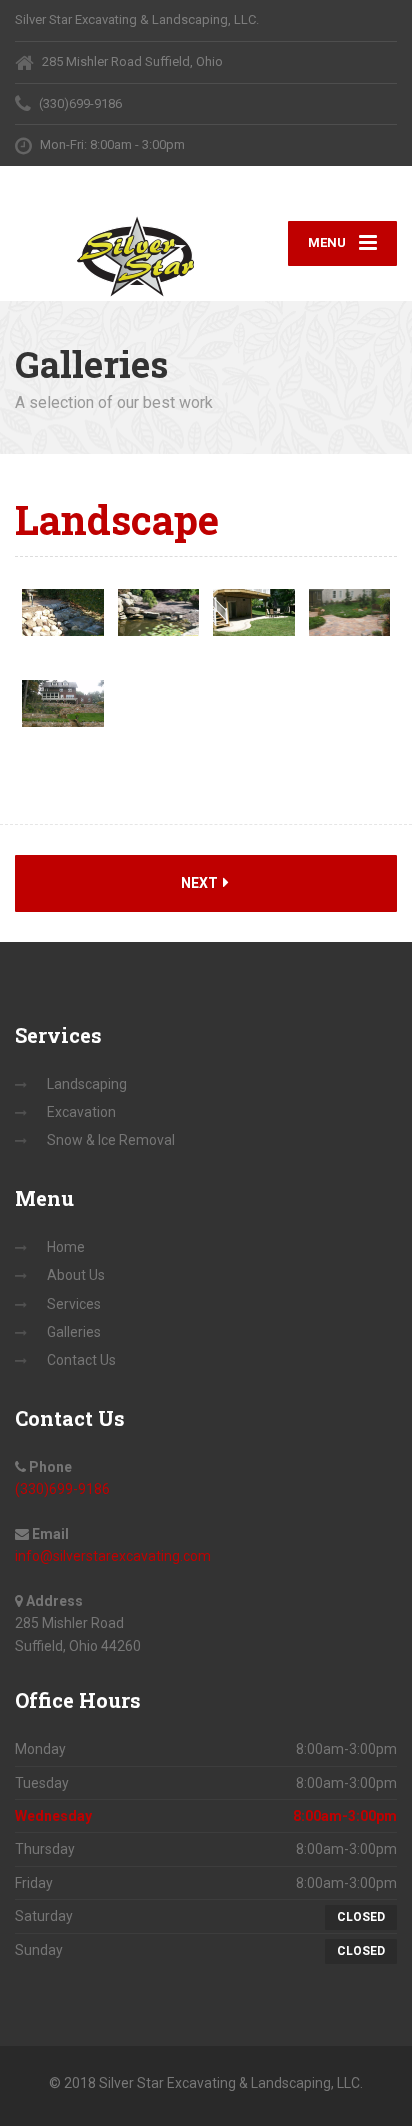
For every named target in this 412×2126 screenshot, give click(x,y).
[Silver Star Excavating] (110, 256)
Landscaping (87, 1084)
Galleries (74, 1332)
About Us (76, 1275)
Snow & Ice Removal (111, 1140)
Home (66, 1247)
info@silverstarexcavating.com (113, 1556)
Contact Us (81, 1360)
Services (74, 1304)
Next (201, 883)
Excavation (81, 1112)
